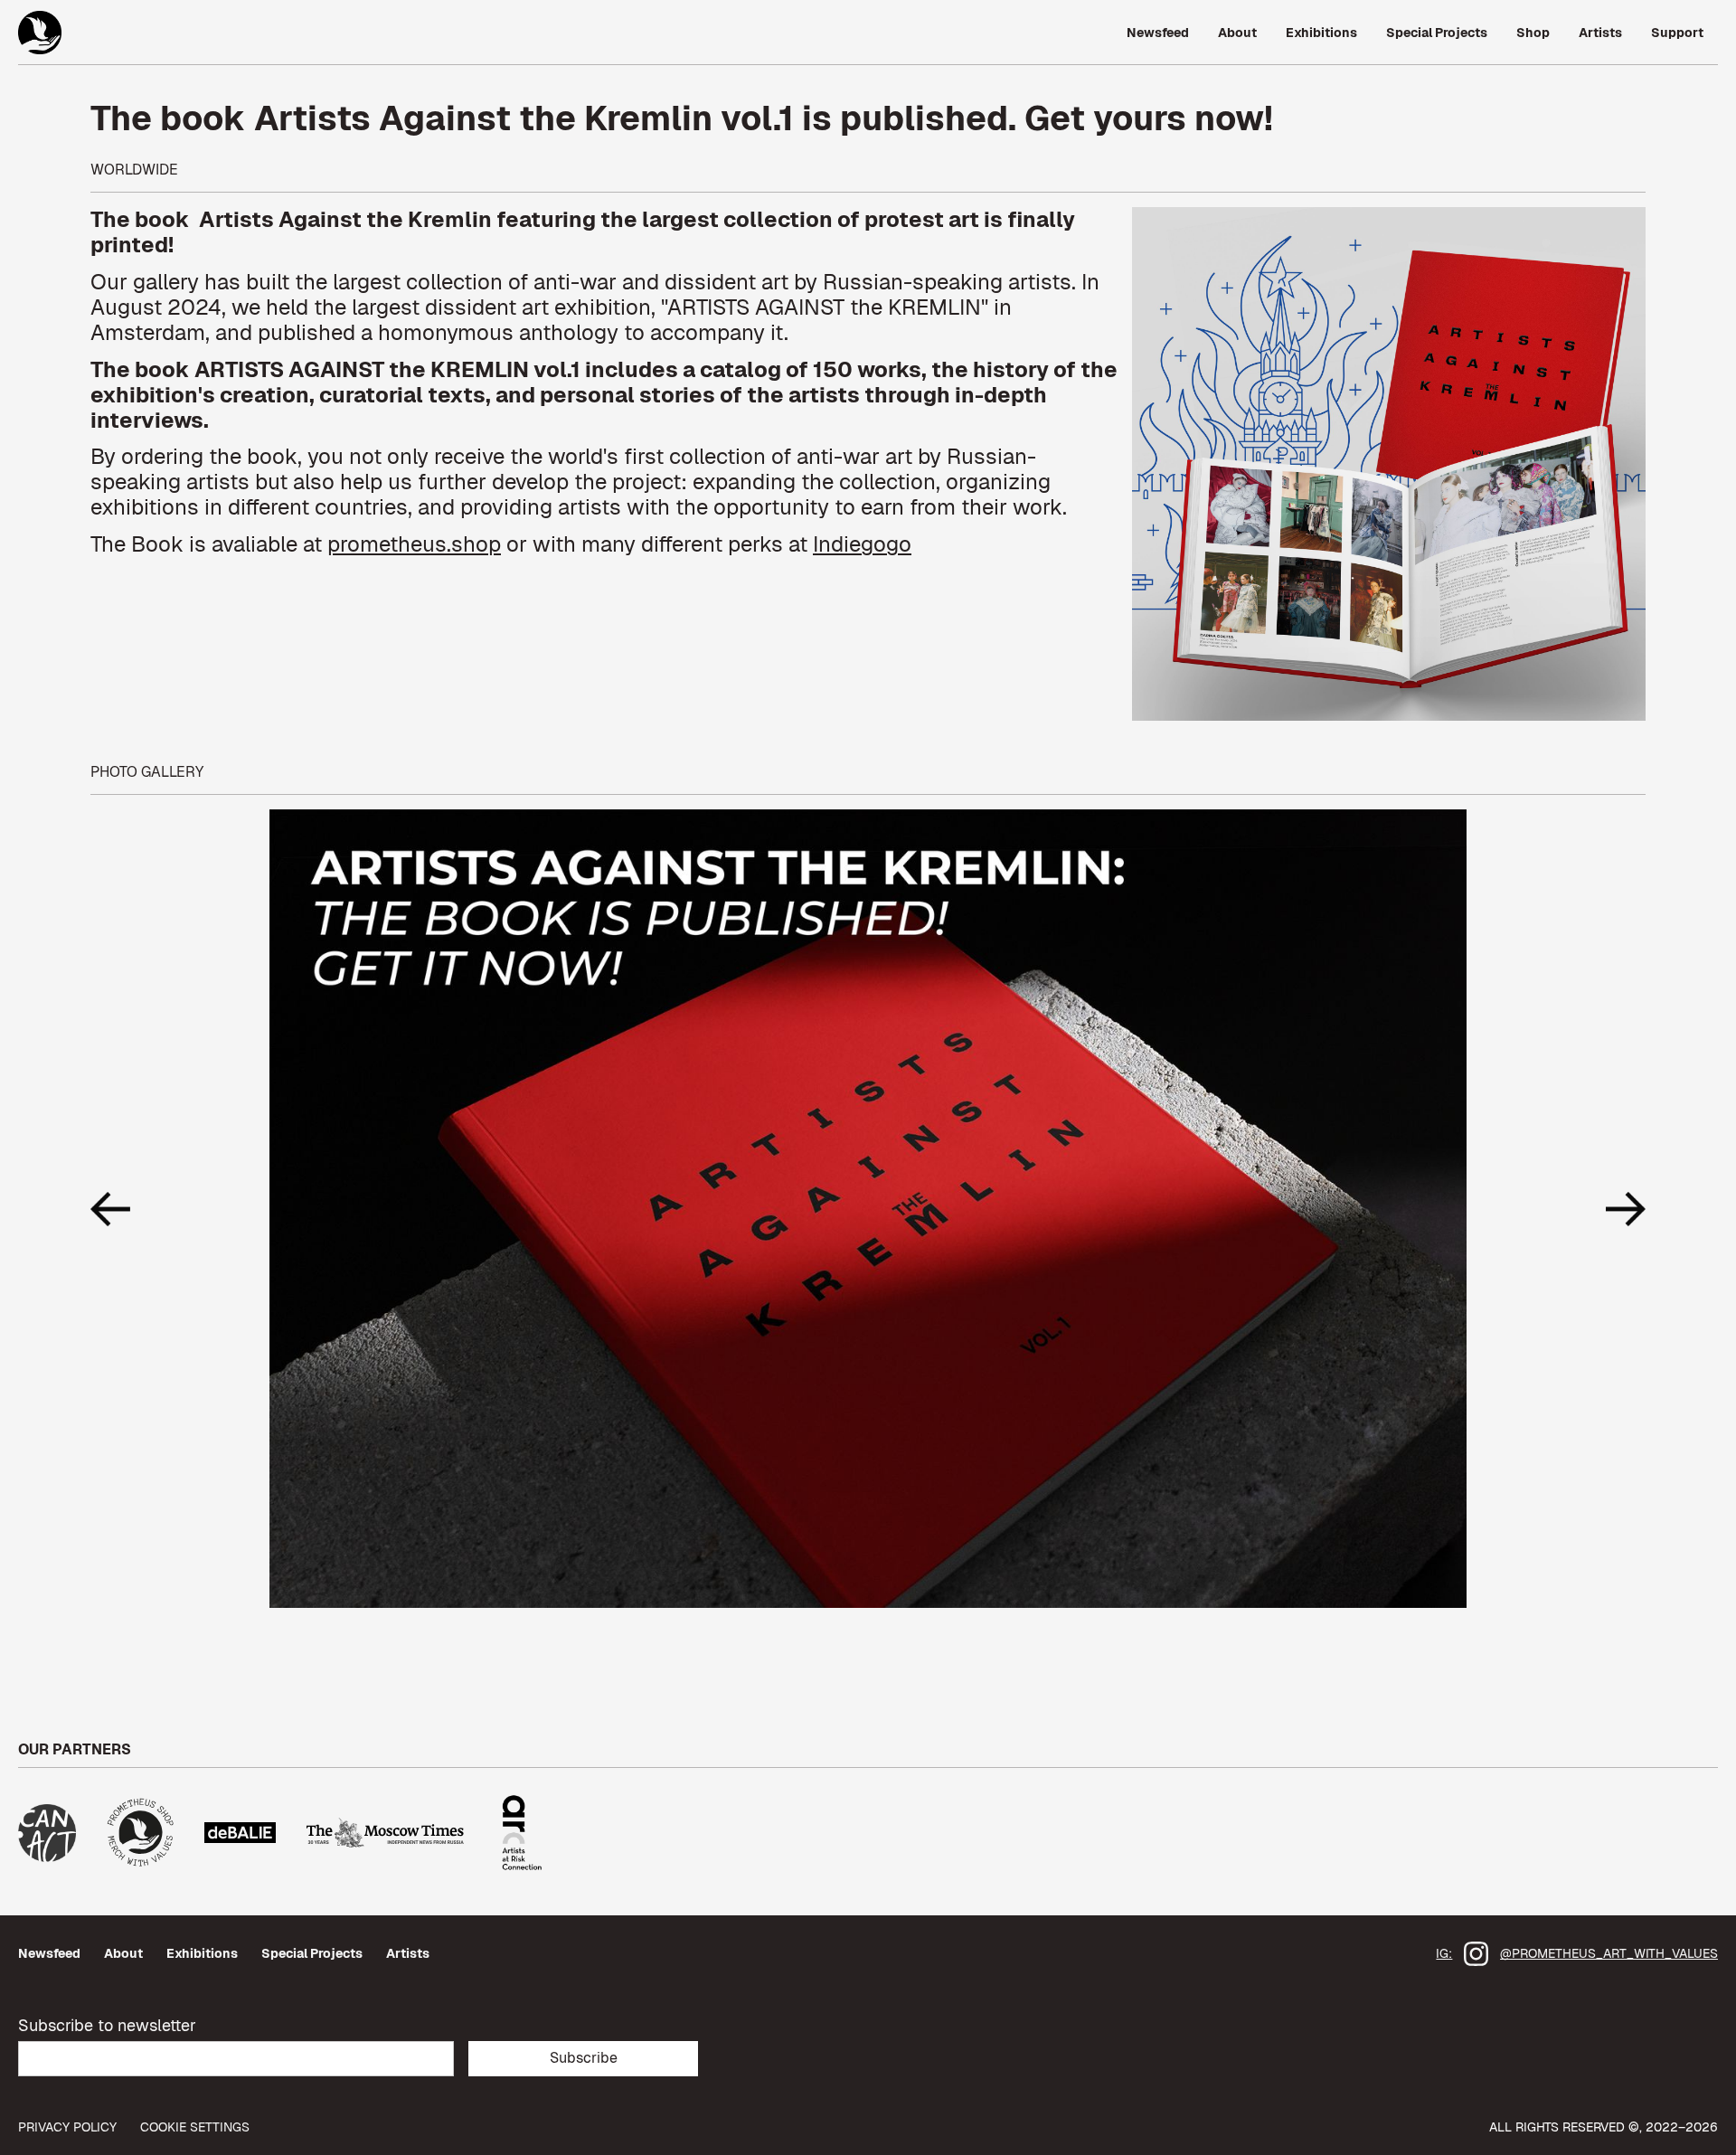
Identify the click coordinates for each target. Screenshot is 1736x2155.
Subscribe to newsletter (107, 2025)
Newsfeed (49, 1953)
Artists (408, 1953)
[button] (127, 1209)
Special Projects (312, 1953)
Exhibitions (202, 1953)
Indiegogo (862, 544)
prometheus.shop (414, 544)
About (123, 1953)
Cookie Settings (195, 2127)
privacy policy (67, 2127)
